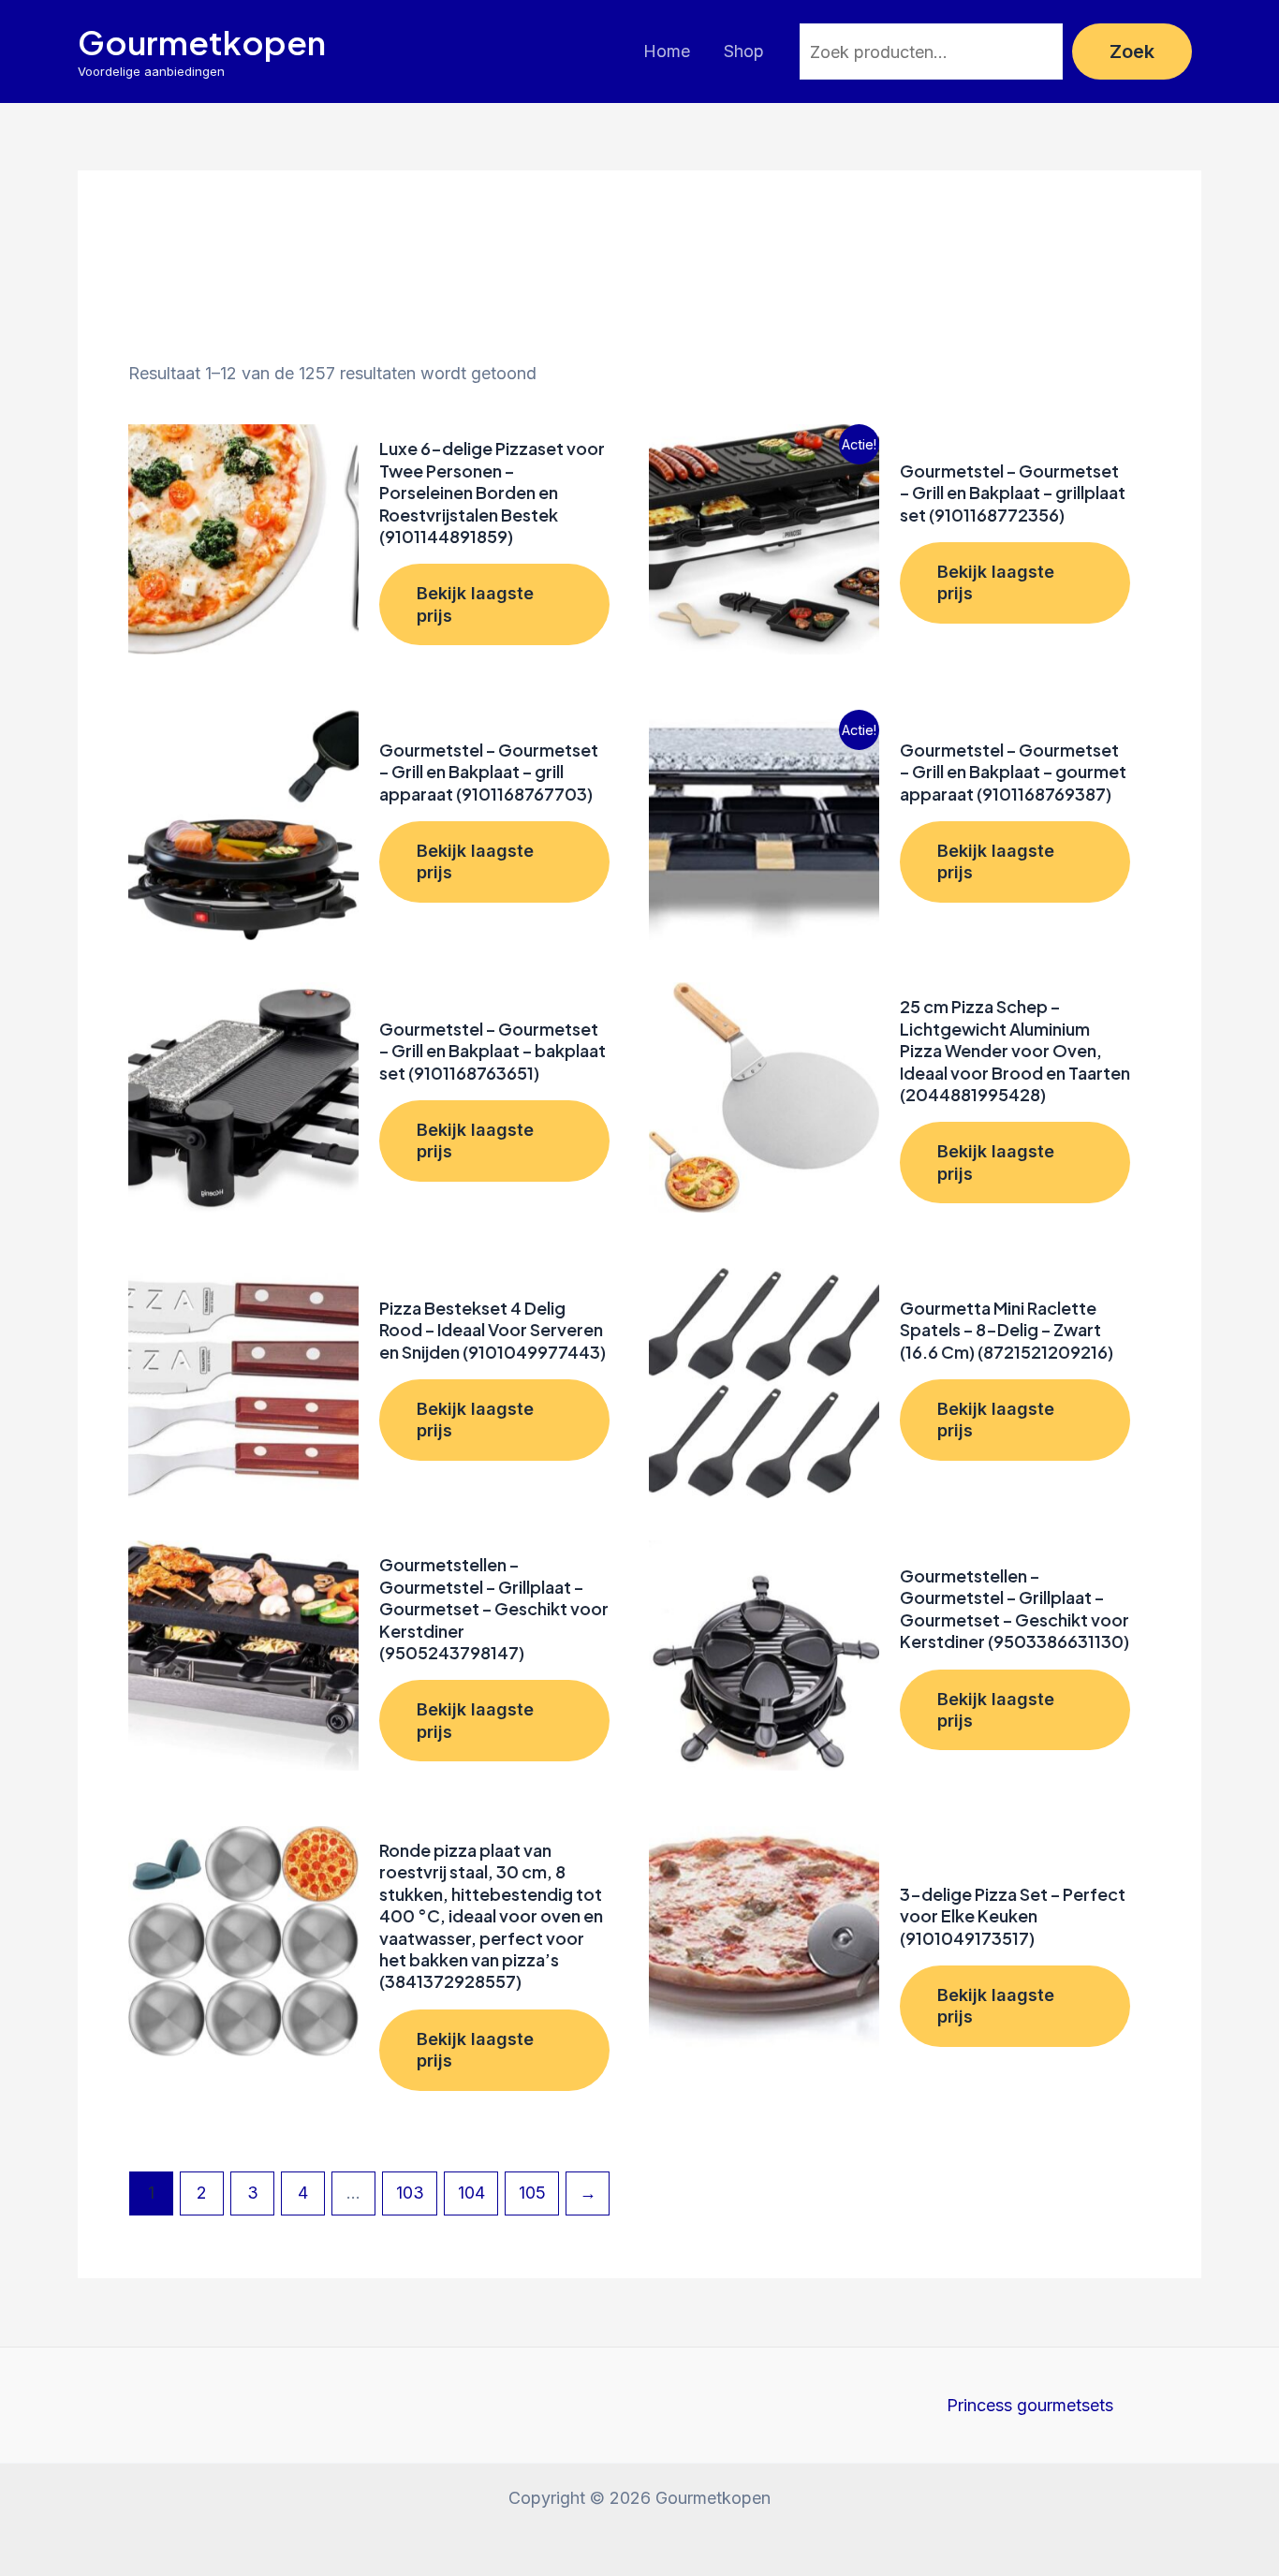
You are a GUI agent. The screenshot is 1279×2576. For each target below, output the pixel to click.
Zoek (1132, 52)
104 (471, 2193)
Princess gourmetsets (1030, 2405)
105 (532, 2193)
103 (410, 2193)
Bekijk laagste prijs (475, 604)
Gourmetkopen (202, 42)
